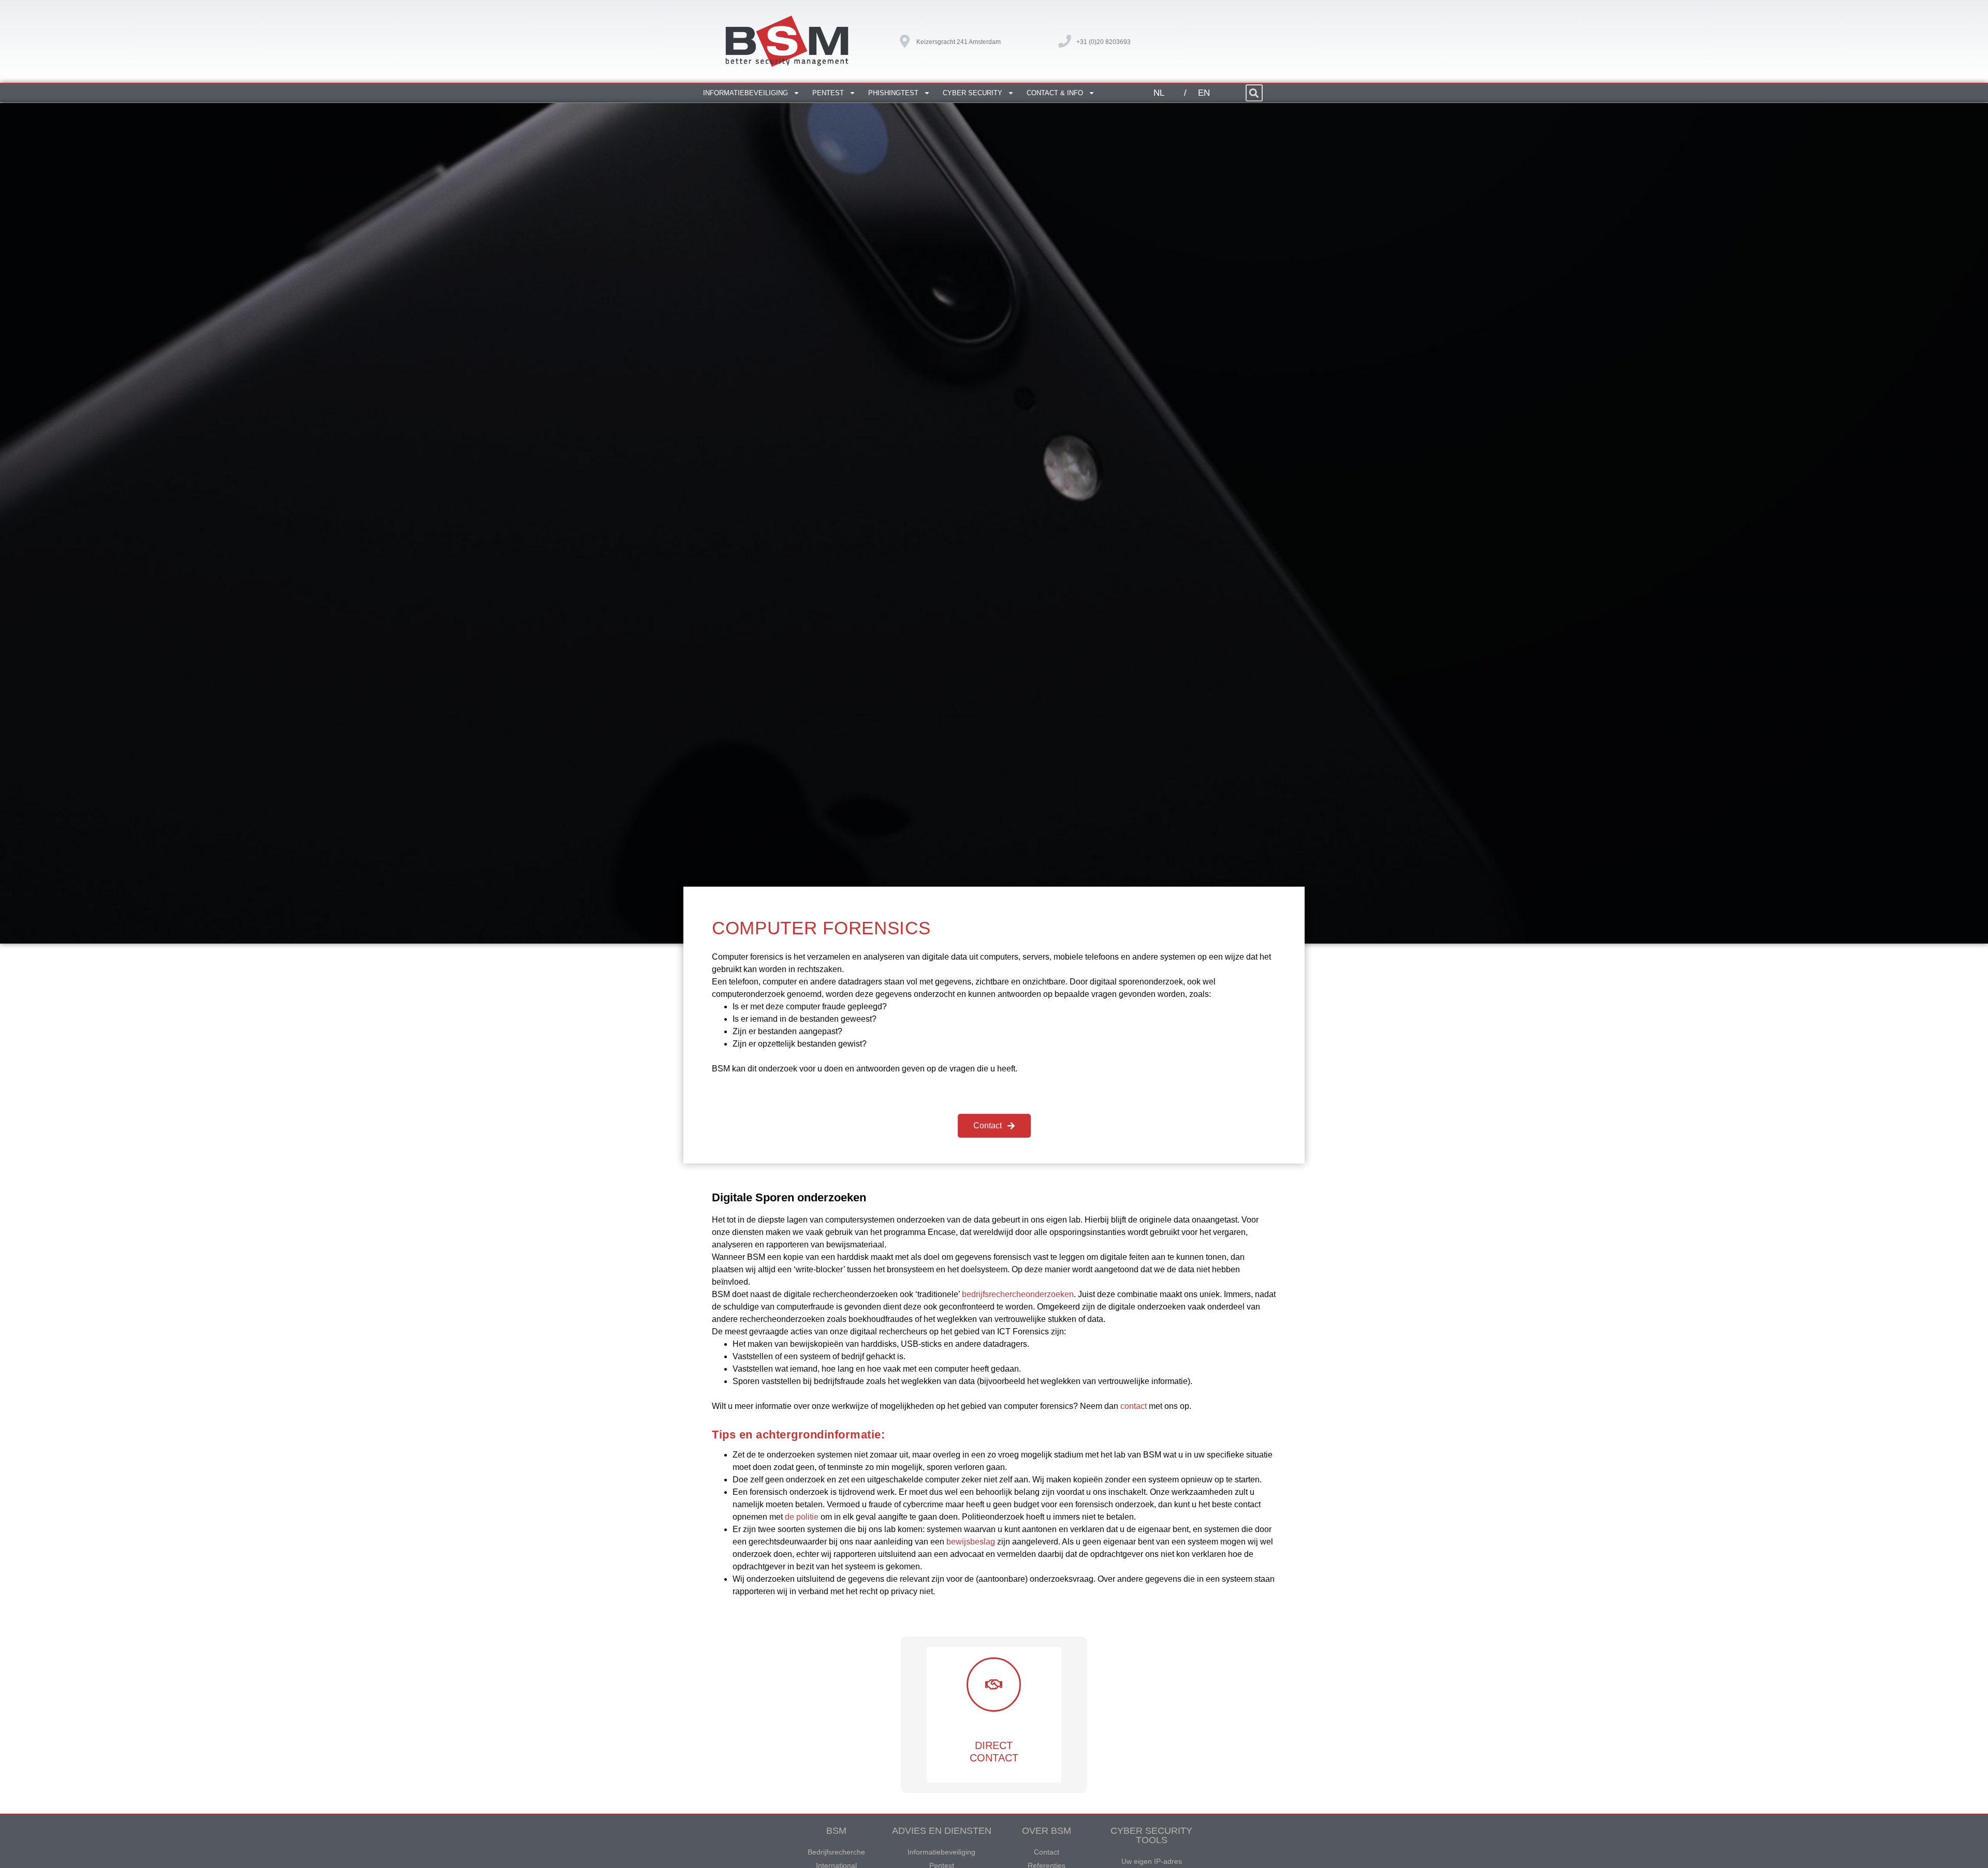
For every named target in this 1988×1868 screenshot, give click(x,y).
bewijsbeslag (971, 1542)
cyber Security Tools (1151, 1835)
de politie (802, 1517)
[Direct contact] (994, 1685)
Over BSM (1047, 1831)
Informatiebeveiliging (745, 93)
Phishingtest (893, 93)
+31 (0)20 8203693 (1103, 42)
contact (1134, 1406)
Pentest (828, 93)
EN (1204, 93)
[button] (1254, 93)
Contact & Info (1055, 93)
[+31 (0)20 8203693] (1065, 41)
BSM (836, 1831)
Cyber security (973, 93)
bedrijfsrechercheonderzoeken (1018, 1294)
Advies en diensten (942, 1831)
